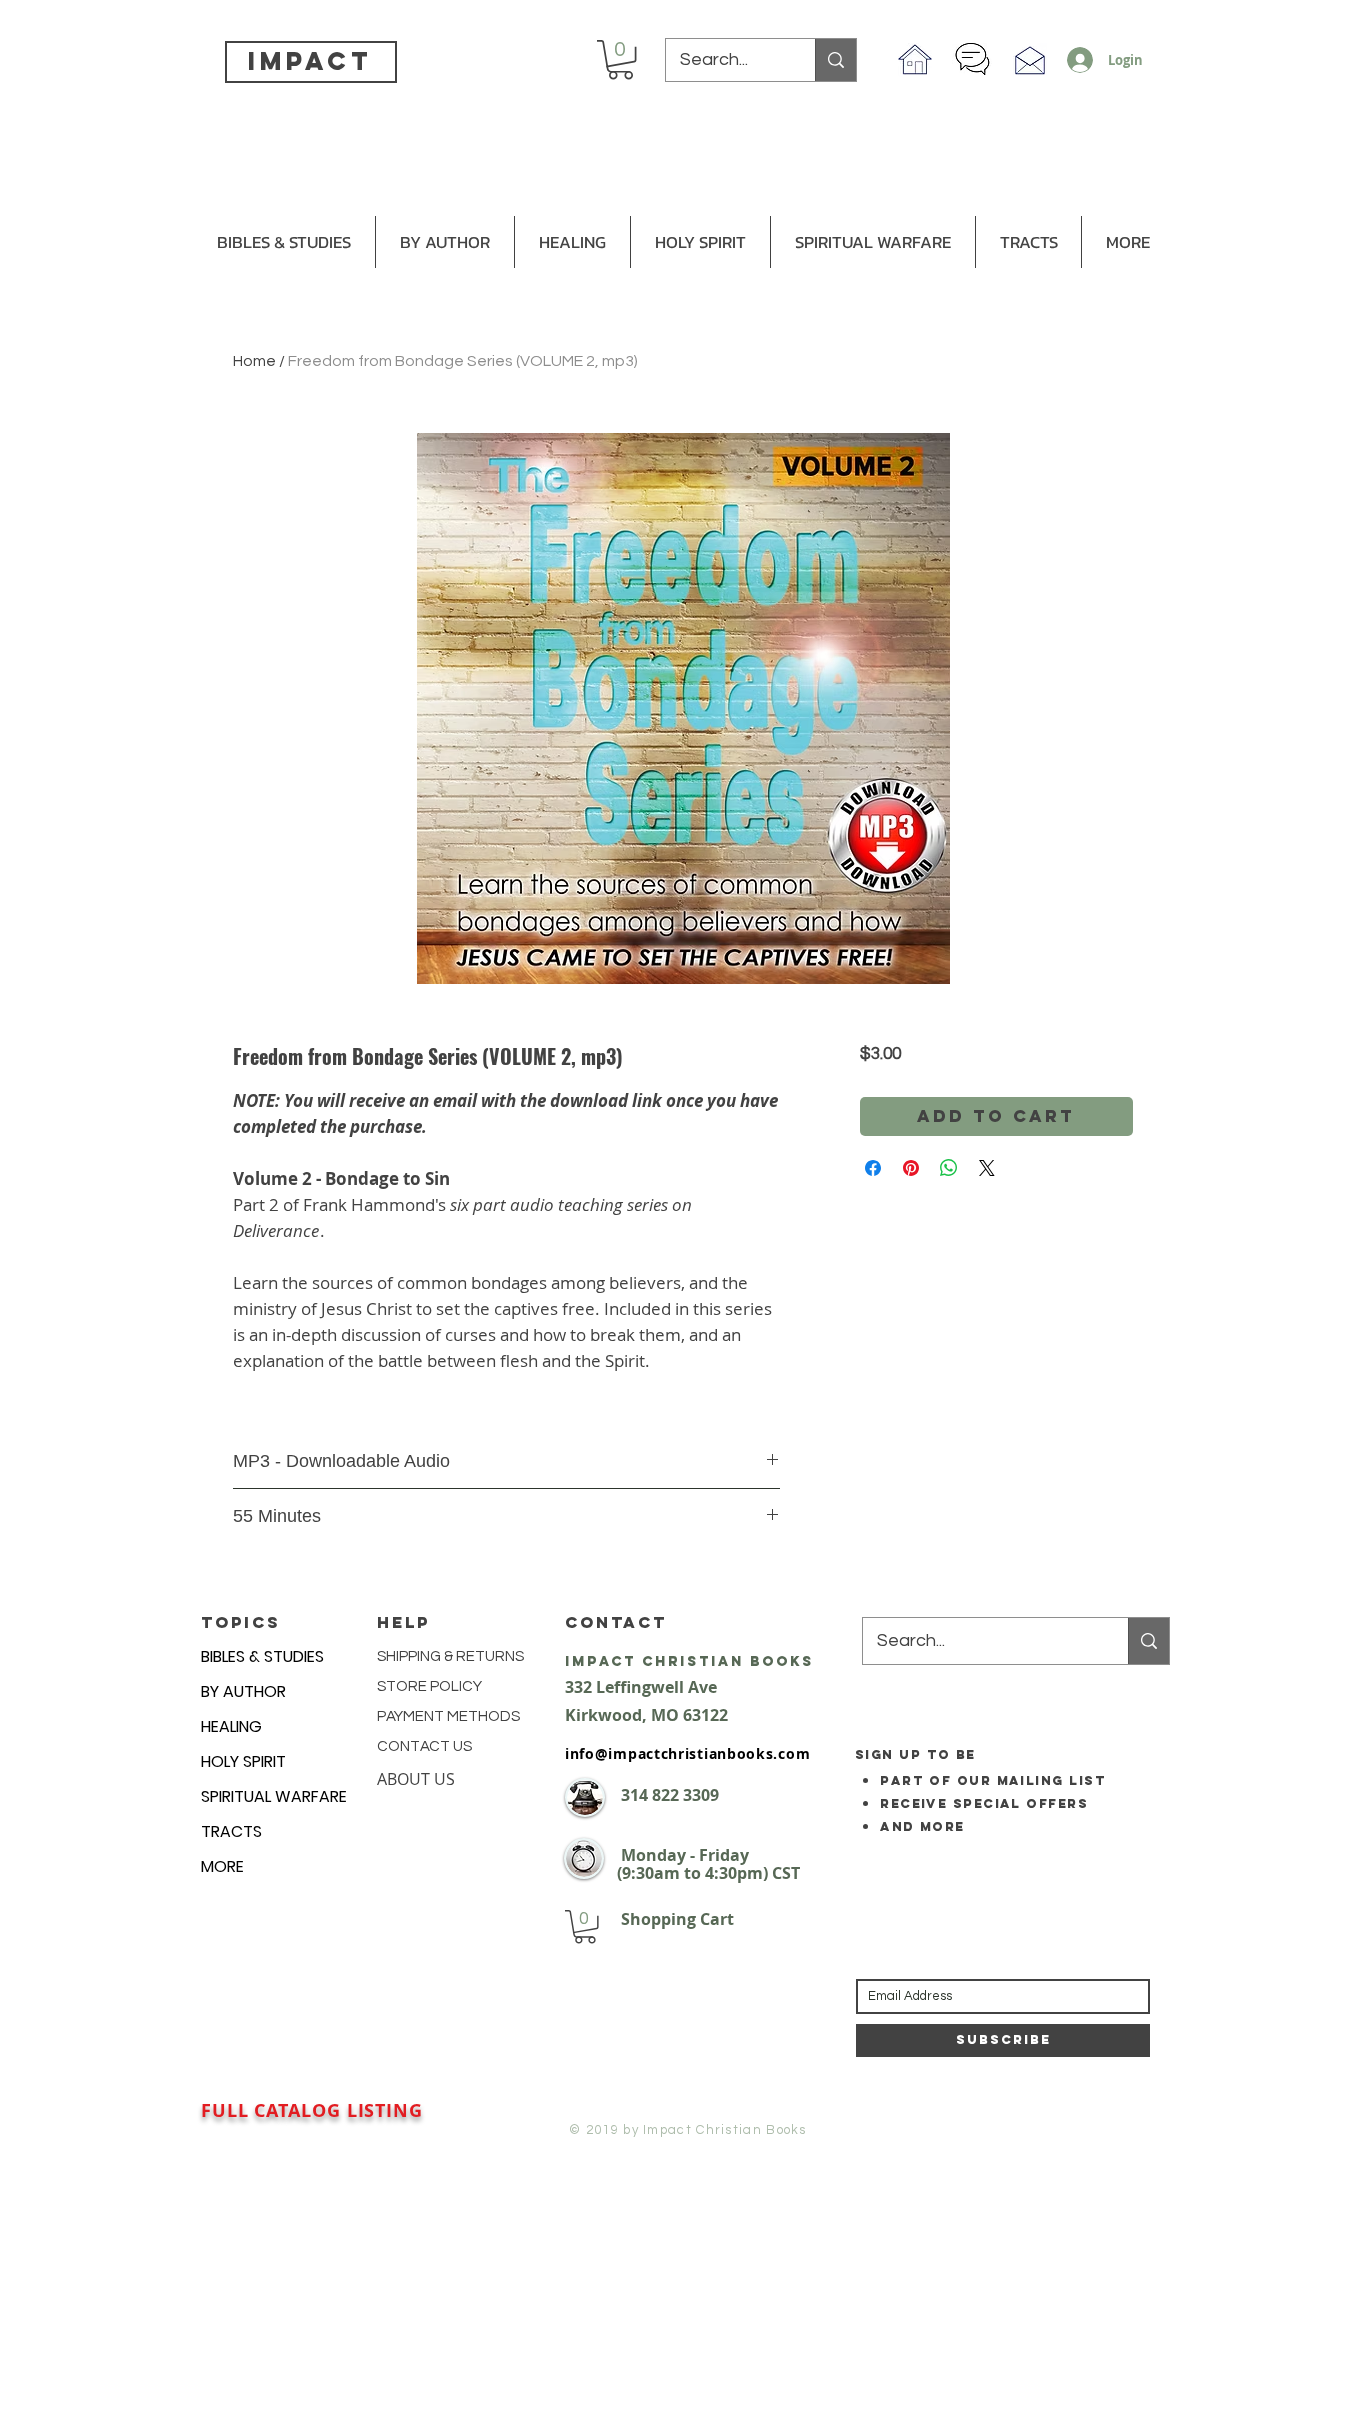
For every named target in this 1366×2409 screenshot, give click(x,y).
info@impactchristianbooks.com (687, 1753)
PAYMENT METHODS (448, 1716)
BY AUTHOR (243, 1691)
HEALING (231, 1726)
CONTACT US (424, 1746)
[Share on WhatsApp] (949, 1168)
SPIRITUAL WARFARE (274, 1796)
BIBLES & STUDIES (262, 1656)
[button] (620, 59)
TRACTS (231, 1831)
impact (310, 61)
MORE (222, 1866)
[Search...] (835, 60)
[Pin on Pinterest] (911, 1168)
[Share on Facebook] (873, 1168)
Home (254, 361)
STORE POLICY (431, 1686)
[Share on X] (987, 1168)
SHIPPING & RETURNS (450, 1656)
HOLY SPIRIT (243, 1761)
